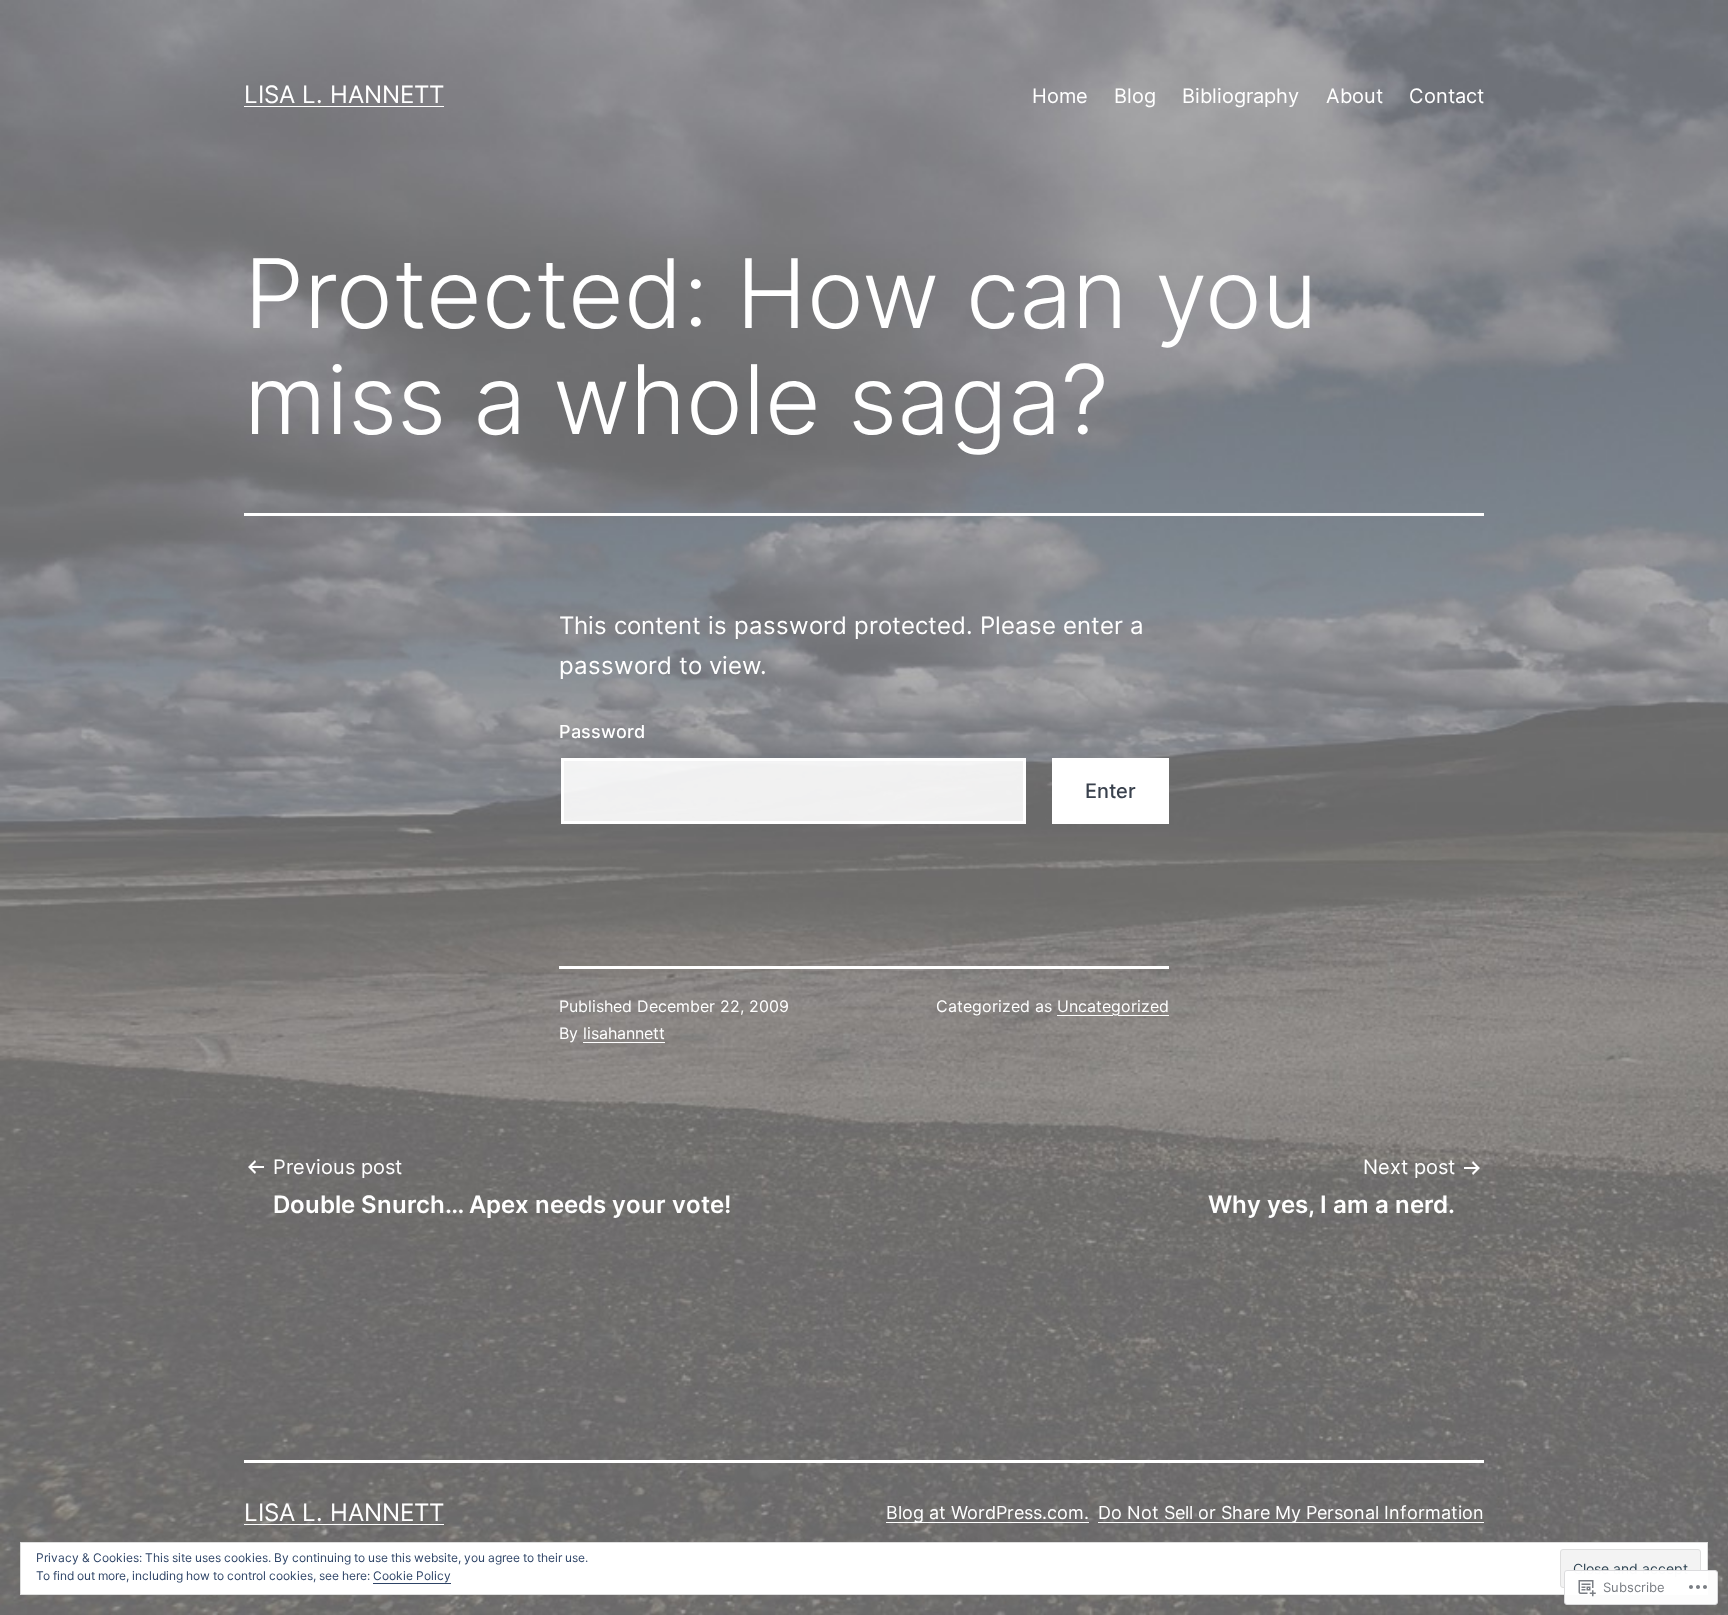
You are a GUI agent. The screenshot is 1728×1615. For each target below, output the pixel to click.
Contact (1446, 96)
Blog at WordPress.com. (987, 1512)
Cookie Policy (412, 1575)
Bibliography (1240, 96)
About (1354, 96)
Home (1060, 96)
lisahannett (624, 1033)
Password (602, 731)
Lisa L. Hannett (344, 94)
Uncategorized (1113, 1006)
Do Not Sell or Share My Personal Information (1291, 1512)
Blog (1135, 96)
